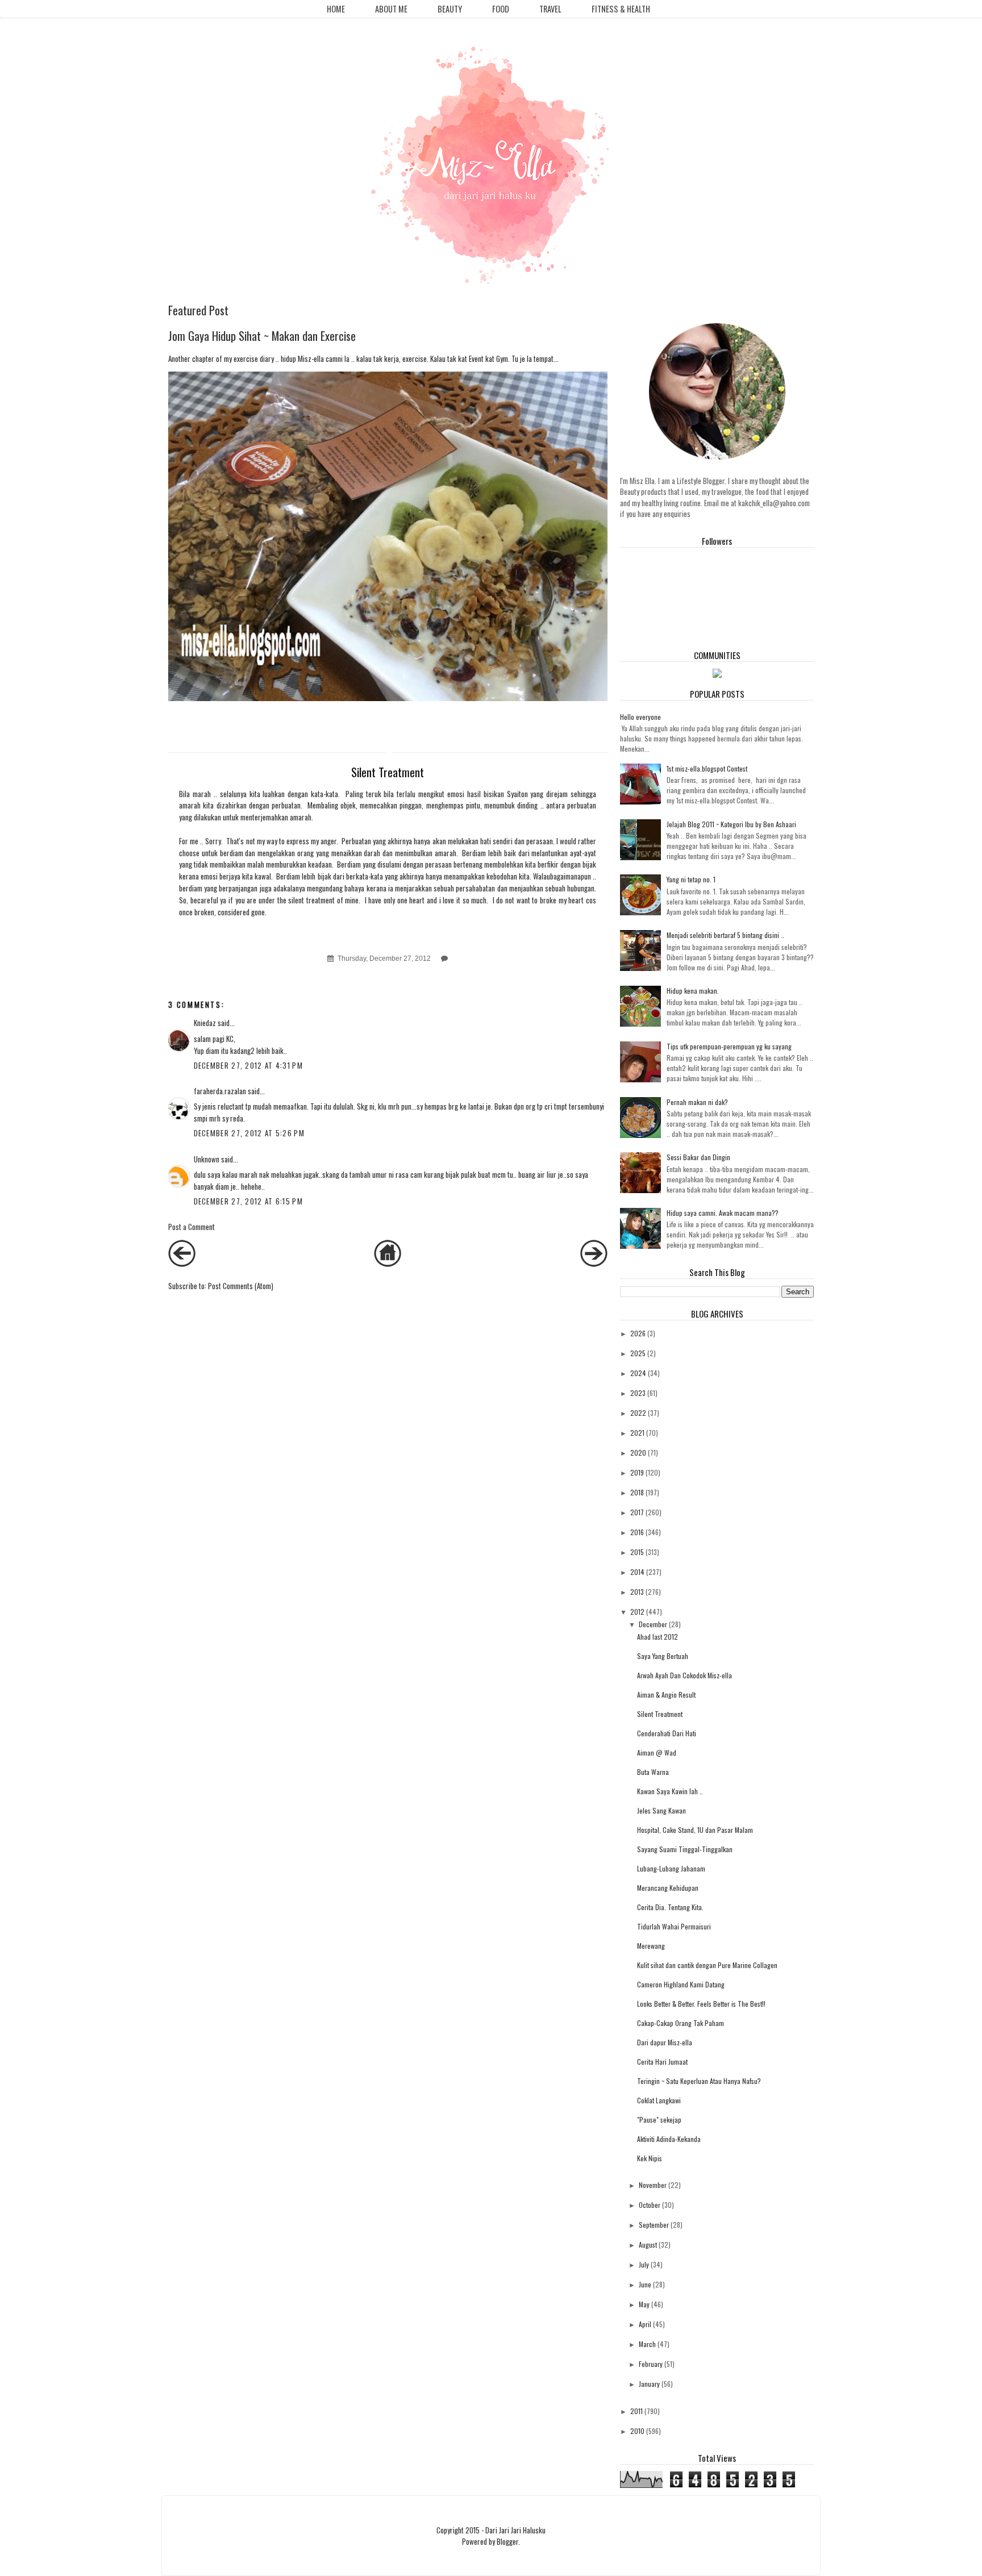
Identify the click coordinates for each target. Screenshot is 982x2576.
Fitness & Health (621, 9)
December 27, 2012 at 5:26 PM (249, 1133)
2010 (637, 2431)
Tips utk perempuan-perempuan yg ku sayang (729, 1046)
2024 (638, 1373)
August (648, 2244)
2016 (637, 1532)
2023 (638, 1393)
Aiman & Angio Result (666, 1695)
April (645, 2324)
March (647, 2344)
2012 (637, 1612)
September (654, 2225)
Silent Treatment (660, 1714)
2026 (638, 1333)
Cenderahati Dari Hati (667, 1733)
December (653, 1624)
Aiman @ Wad (657, 1752)
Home (336, 9)
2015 (637, 1552)
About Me (391, 9)
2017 (637, 1512)
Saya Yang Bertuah (663, 1656)
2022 (638, 1413)
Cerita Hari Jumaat (662, 2062)
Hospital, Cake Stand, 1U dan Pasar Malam (695, 1830)
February (651, 2364)
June (645, 2284)
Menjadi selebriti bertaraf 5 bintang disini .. (725, 935)
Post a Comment (192, 1227)
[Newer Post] (182, 1264)
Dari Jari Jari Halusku (515, 2530)
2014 (637, 1572)
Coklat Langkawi (659, 2100)
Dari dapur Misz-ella (665, 2042)
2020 (638, 1452)
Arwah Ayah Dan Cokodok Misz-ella (685, 1675)
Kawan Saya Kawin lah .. (670, 1791)
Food (501, 9)
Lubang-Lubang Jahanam (671, 1868)
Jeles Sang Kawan (661, 1810)
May (644, 2304)
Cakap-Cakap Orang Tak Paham (681, 2023)
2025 (638, 1353)
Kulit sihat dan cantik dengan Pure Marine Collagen (707, 1965)
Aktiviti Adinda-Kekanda (669, 2139)
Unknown (207, 1159)
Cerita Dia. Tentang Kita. (670, 1907)
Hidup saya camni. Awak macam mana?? (723, 1213)
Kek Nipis (650, 2158)
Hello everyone (640, 717)
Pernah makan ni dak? (697, 1102)
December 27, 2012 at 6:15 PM (248, 1201)
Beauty (450, 9)
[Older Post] (594, 1264)
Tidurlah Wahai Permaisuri (674, 1926)
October (650, 2205)
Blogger (507, 2541)
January (649, 2384)
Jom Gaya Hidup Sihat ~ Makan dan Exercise (262, 335)
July (644, 2264)
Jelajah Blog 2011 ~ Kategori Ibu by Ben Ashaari (731, 824)
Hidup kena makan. (693, 991)
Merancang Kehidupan (668, 1888)
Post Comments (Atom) (241, 1286)
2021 (637, 1433)
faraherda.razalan (220, 1091)
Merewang (651, 1946)
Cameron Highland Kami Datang (681, 1984)
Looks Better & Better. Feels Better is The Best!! (701, 2004)
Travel (550, 9)
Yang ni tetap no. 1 (691, 879)
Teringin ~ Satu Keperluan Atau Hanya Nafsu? (699, 2081)
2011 (636, 2411)
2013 (637, 1592)
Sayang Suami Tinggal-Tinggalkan (685, 1849)
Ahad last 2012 (658, 1637)
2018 (637, 1492)
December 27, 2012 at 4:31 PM (248, 1065)
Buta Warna (653, 1772)
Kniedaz (205, 1023)
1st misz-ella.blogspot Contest (707, 768)
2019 (637, 1472)
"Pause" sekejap (659, 2119)
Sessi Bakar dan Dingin (698, 1157)
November (653, 2185)
